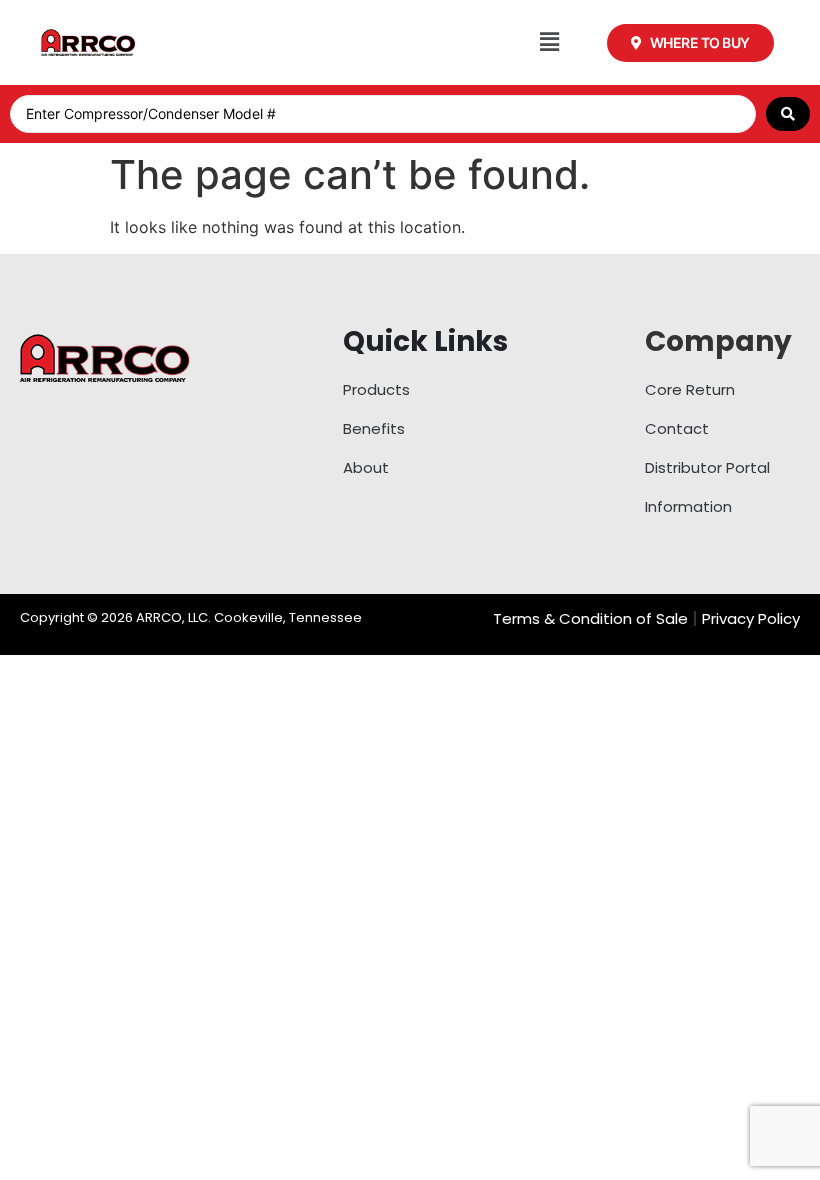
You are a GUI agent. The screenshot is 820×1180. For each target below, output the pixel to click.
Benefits (374, 428)
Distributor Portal (707, 467)
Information (688, 506)
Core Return (690, 389)
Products (376, 389)
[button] (549, 42)
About (366, 467)
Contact (677, 428)
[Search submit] (788, 114)
